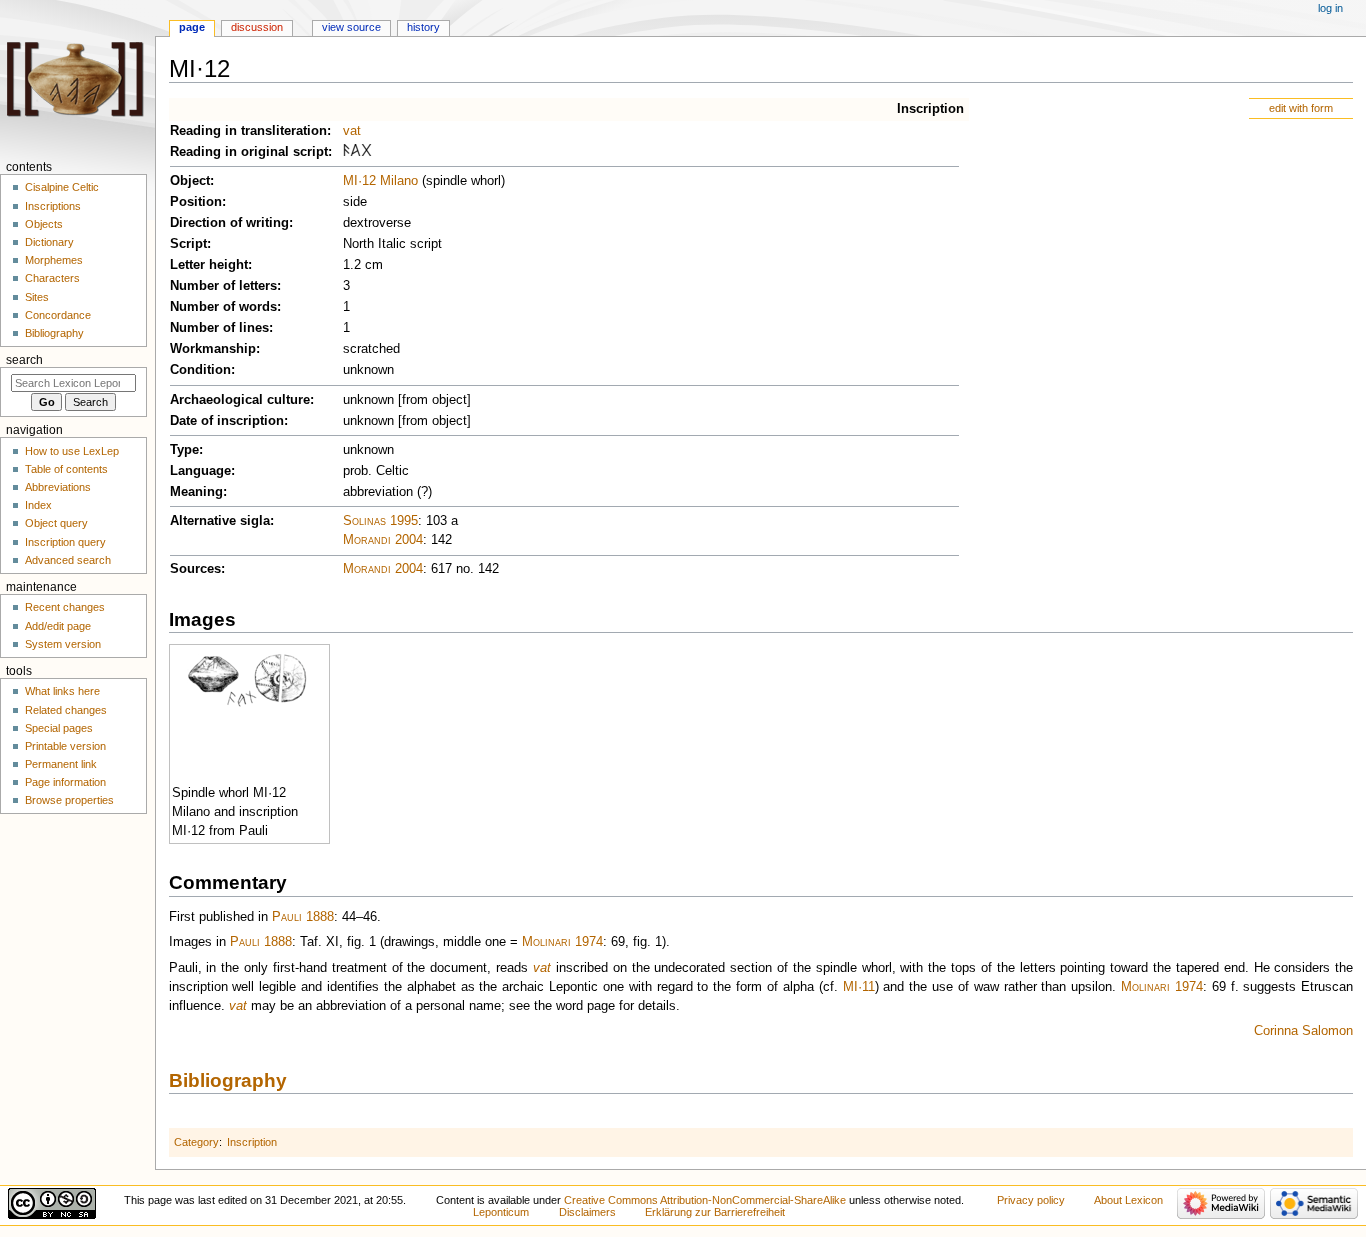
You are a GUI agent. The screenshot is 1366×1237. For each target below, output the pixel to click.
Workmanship (213, 349)
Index (38, 505)
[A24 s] (355, 152)
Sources (195, 569)
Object (190, 181)
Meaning (196, 492)
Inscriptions (53, 206)
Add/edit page (58, 626)
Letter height (209, 265)
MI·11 (859, 987)
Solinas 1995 (380, 521)
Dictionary (49, 242)
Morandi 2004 (383, 540)
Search (24, 360)
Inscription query (65, 542)
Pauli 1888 (303, 917)
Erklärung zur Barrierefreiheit (715, 1212)
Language (200, 471)
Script (188, 244)
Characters (52, 278)
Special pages (59, 728)
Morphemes (54, 260)
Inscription (930, 109)
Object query (56, 523)
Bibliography (228, 1080)
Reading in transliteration (248, 131)
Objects (44, 224)
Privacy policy (1031, 1200)
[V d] (346, 152)
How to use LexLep (72, 451)
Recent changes (65, 607)
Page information (65, 782)
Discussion (257, 27)
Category (196, 1142)
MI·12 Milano (380, 181)
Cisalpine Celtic (62, 187)
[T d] (366, 152)
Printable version (65, 746)
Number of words (223, 307)
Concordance (58, 315)
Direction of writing (229, 223)
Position (196, 202)
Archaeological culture (240, 400)
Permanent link (61, 764)
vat (352, 131)
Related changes (66, 710)
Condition (200, 370)
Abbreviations (58, 487)
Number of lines (219, 328)
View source (351, 27)
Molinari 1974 (562, 942)
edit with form (1301, 108)
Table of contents (66, 469)
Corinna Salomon (1303, 1031)
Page (192, 27)
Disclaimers (587, 1212)
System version (63, 644)
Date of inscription (227, 421)
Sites (37, 297)
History (423, 27)
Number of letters (223, 286)
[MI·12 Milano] (247, 680)
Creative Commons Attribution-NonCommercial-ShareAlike (705, 1200)
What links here (62, 691)
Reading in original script (249, 152)
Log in (1330, 8)
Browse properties (69, 800)
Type (184, 450)
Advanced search (68, 560)
